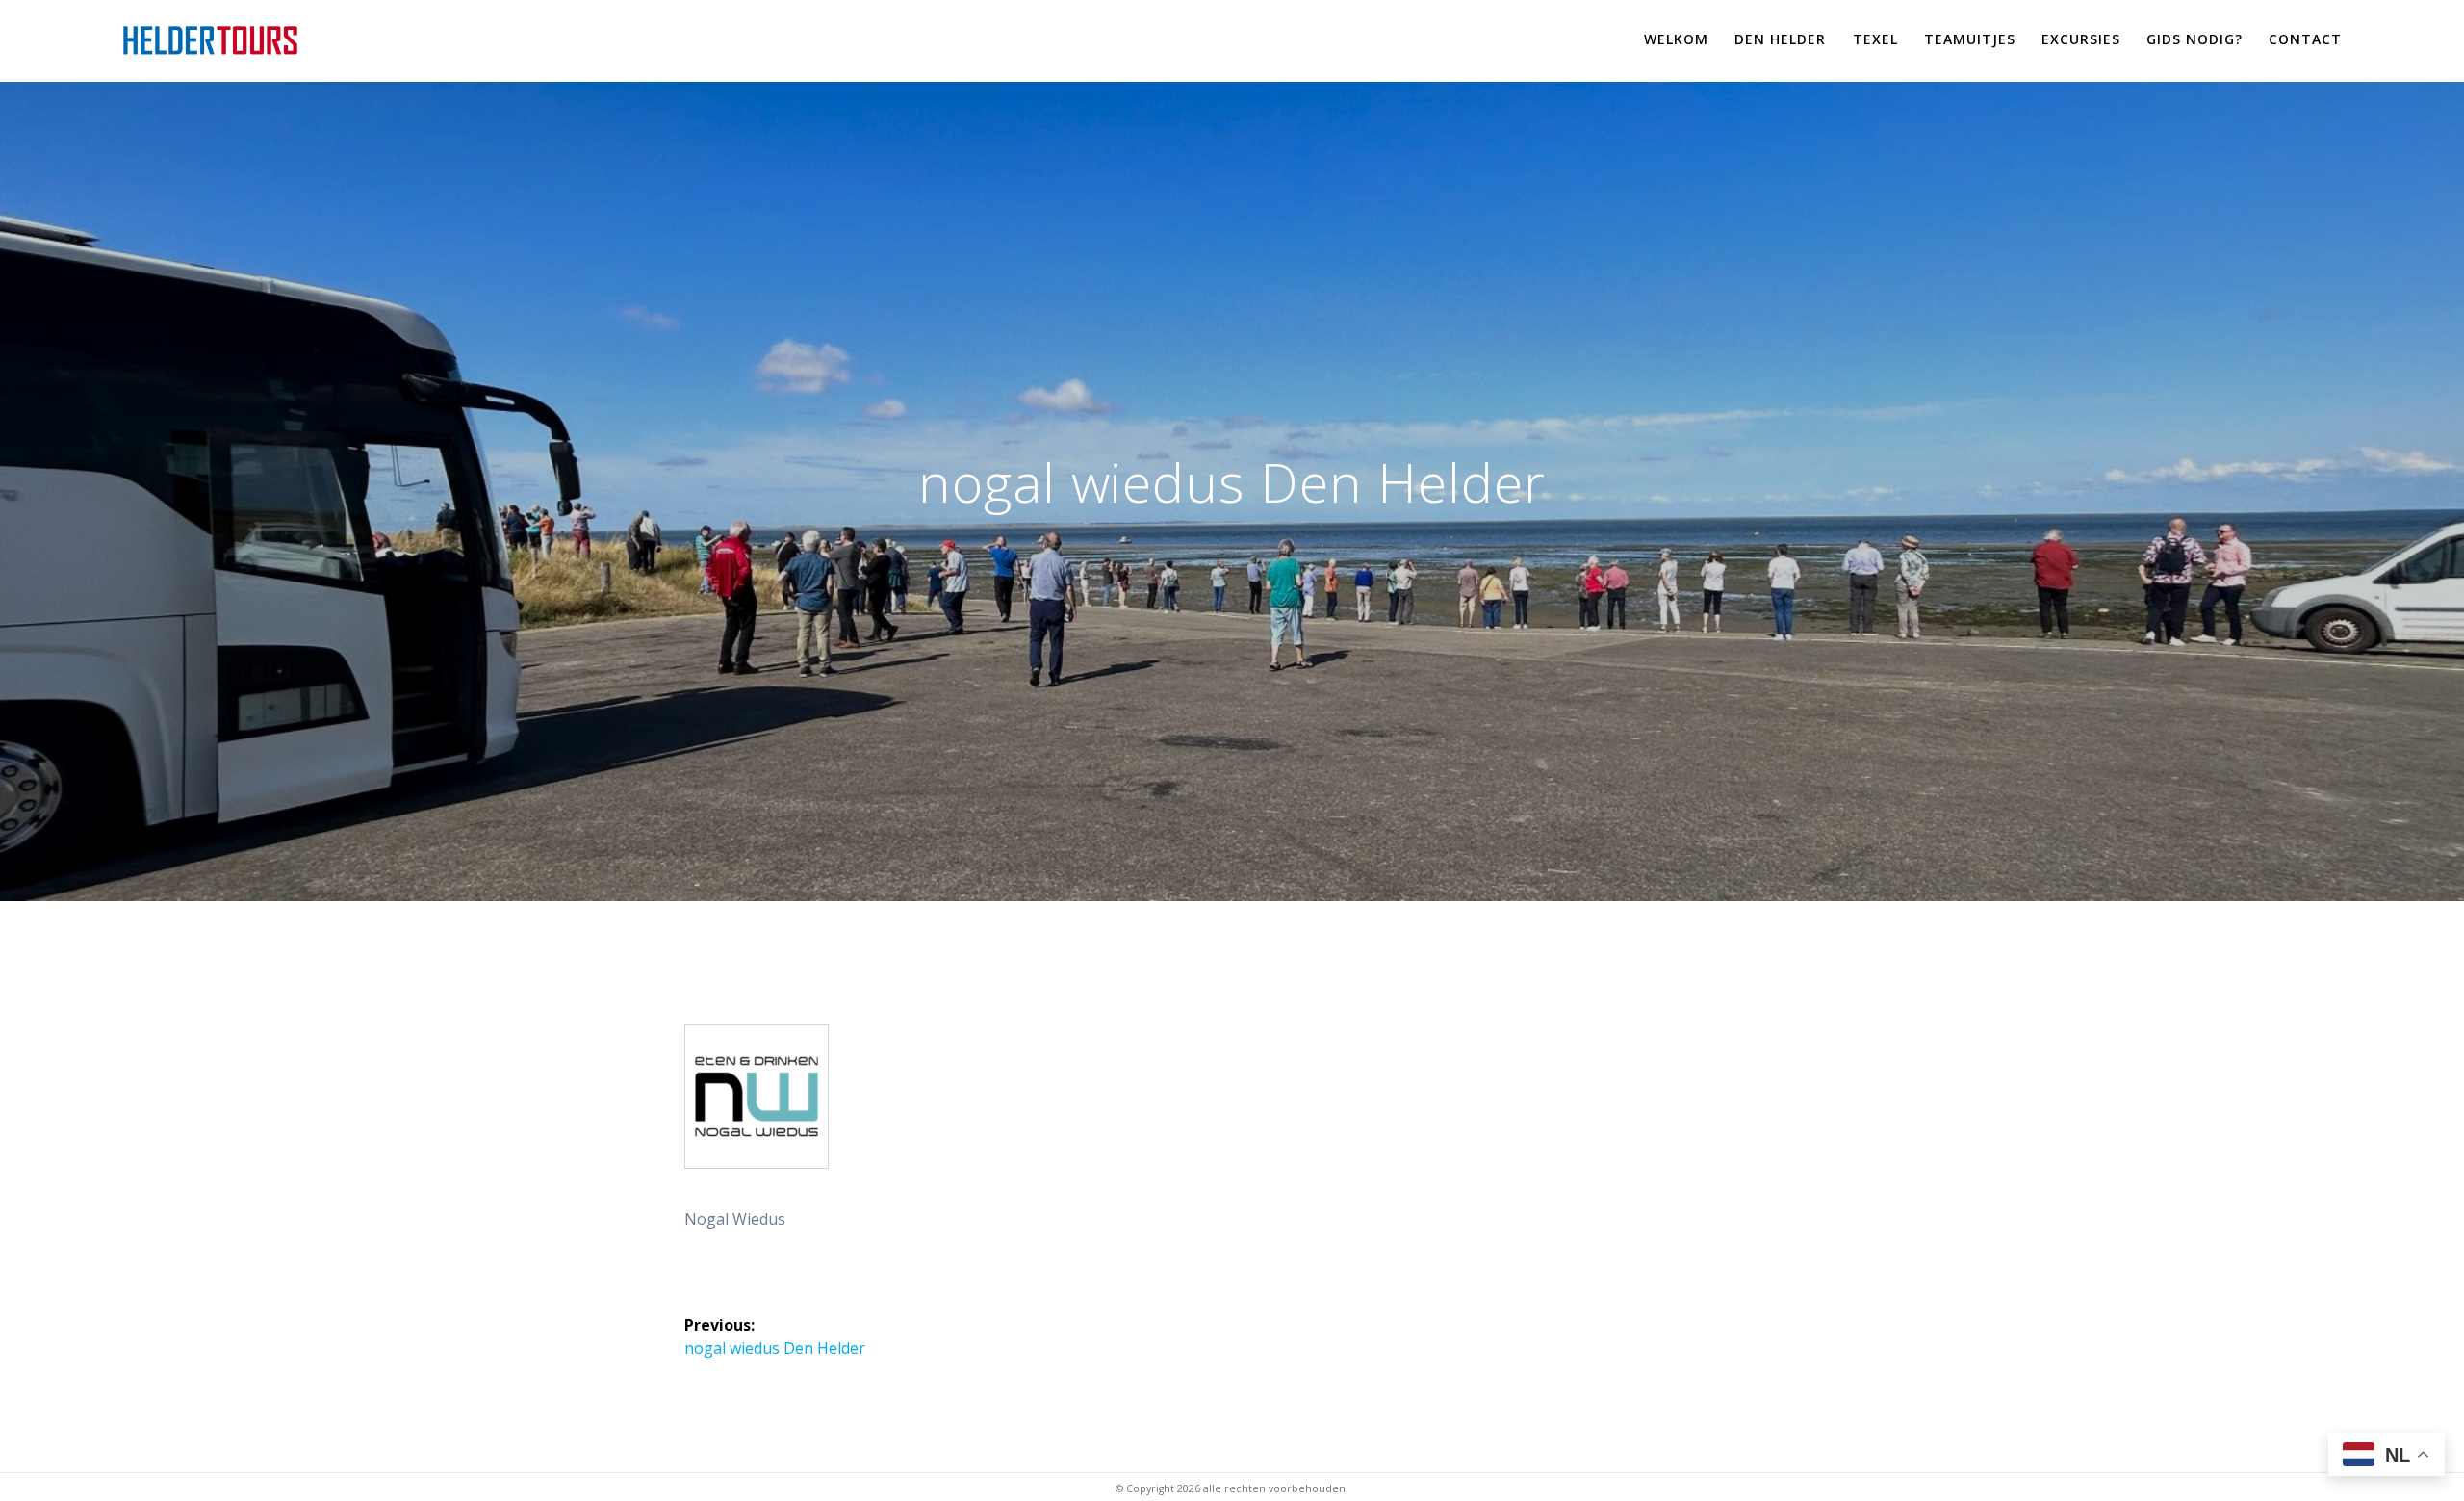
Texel (1875, 39)
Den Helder (1780, 39)
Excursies (2081, 39)
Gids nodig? (2194, 39)
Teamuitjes (1970, 39)
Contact (2305, 39)
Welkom (1676, 39)
